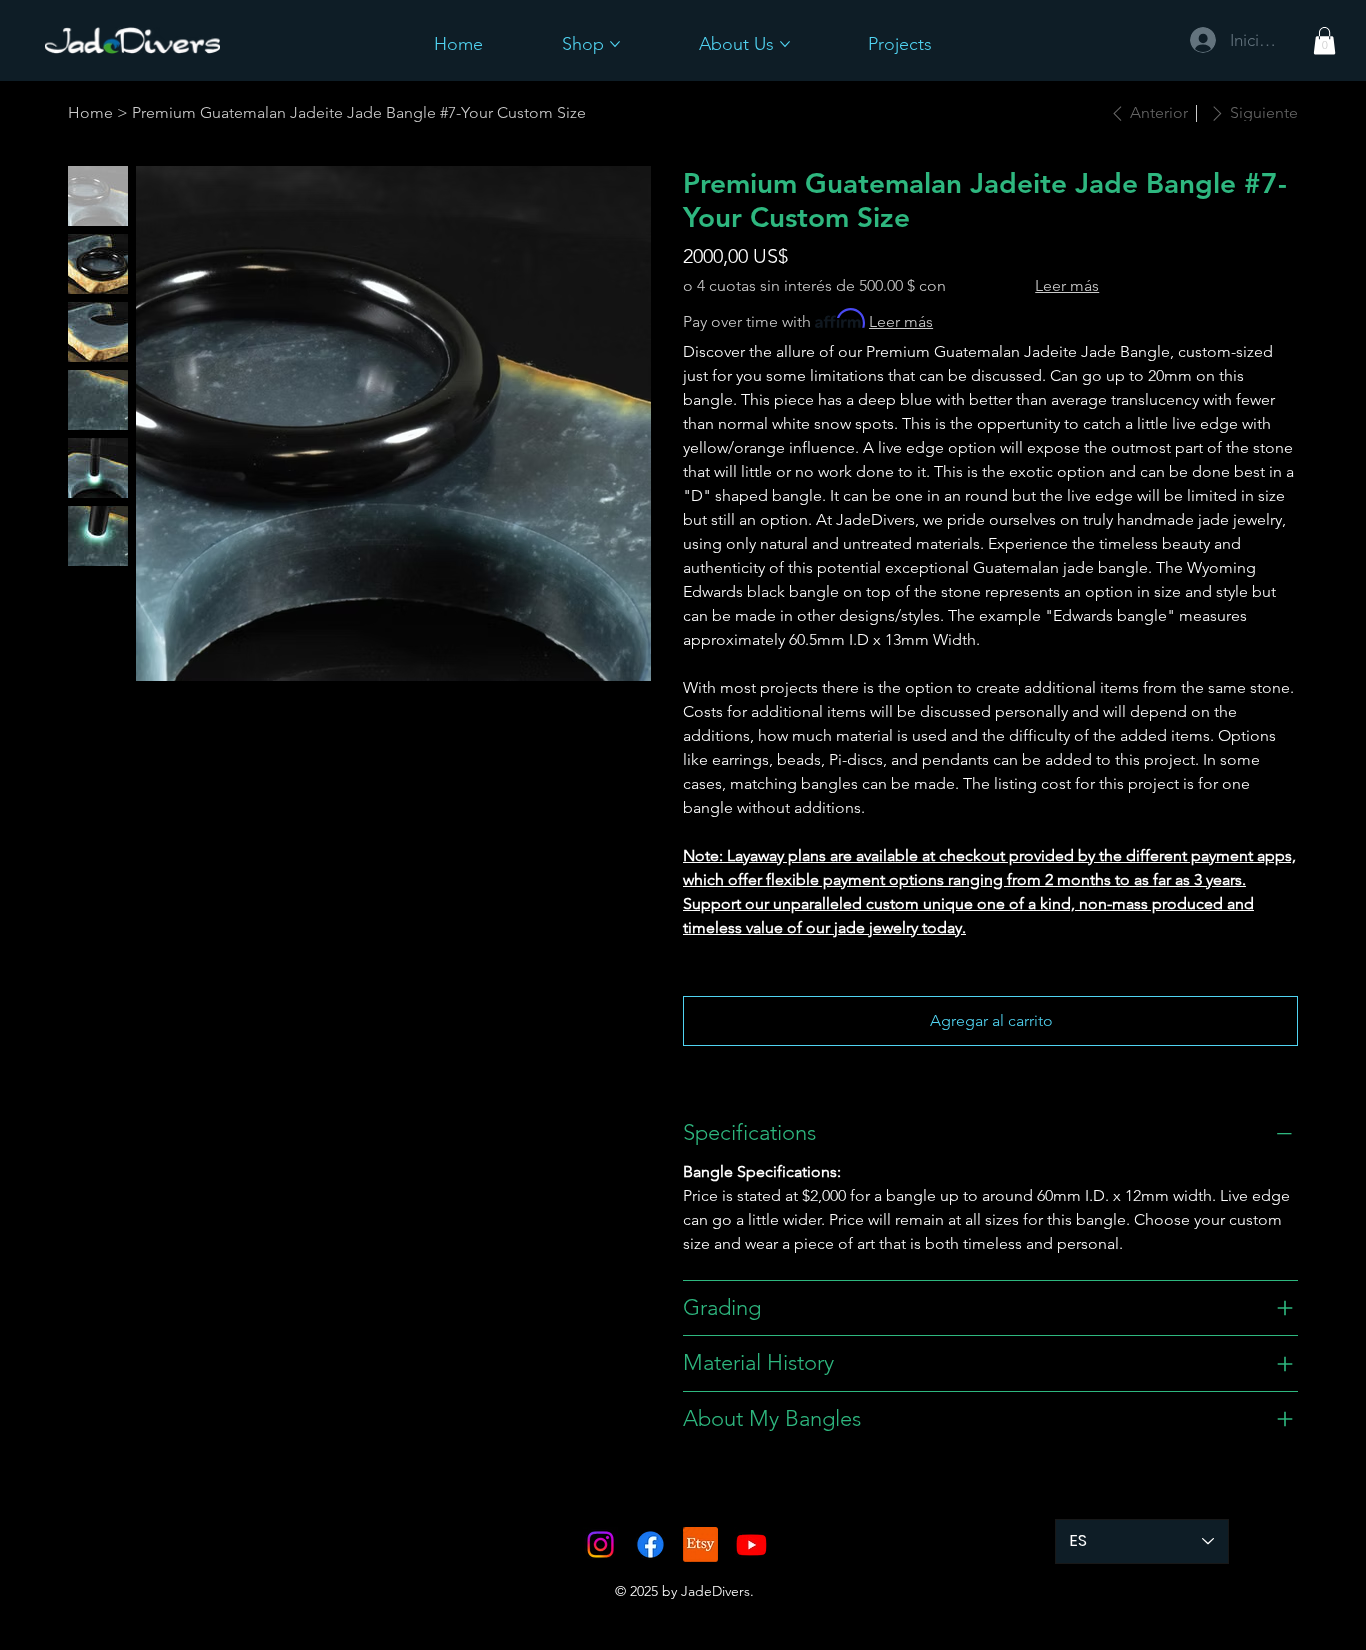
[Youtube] (751, 1544)
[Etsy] (700, 1544)
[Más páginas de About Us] (785, 44)
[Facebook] (650, 1544)
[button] (1324, 40)
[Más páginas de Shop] (615, 44)
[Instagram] (600, 1544)
